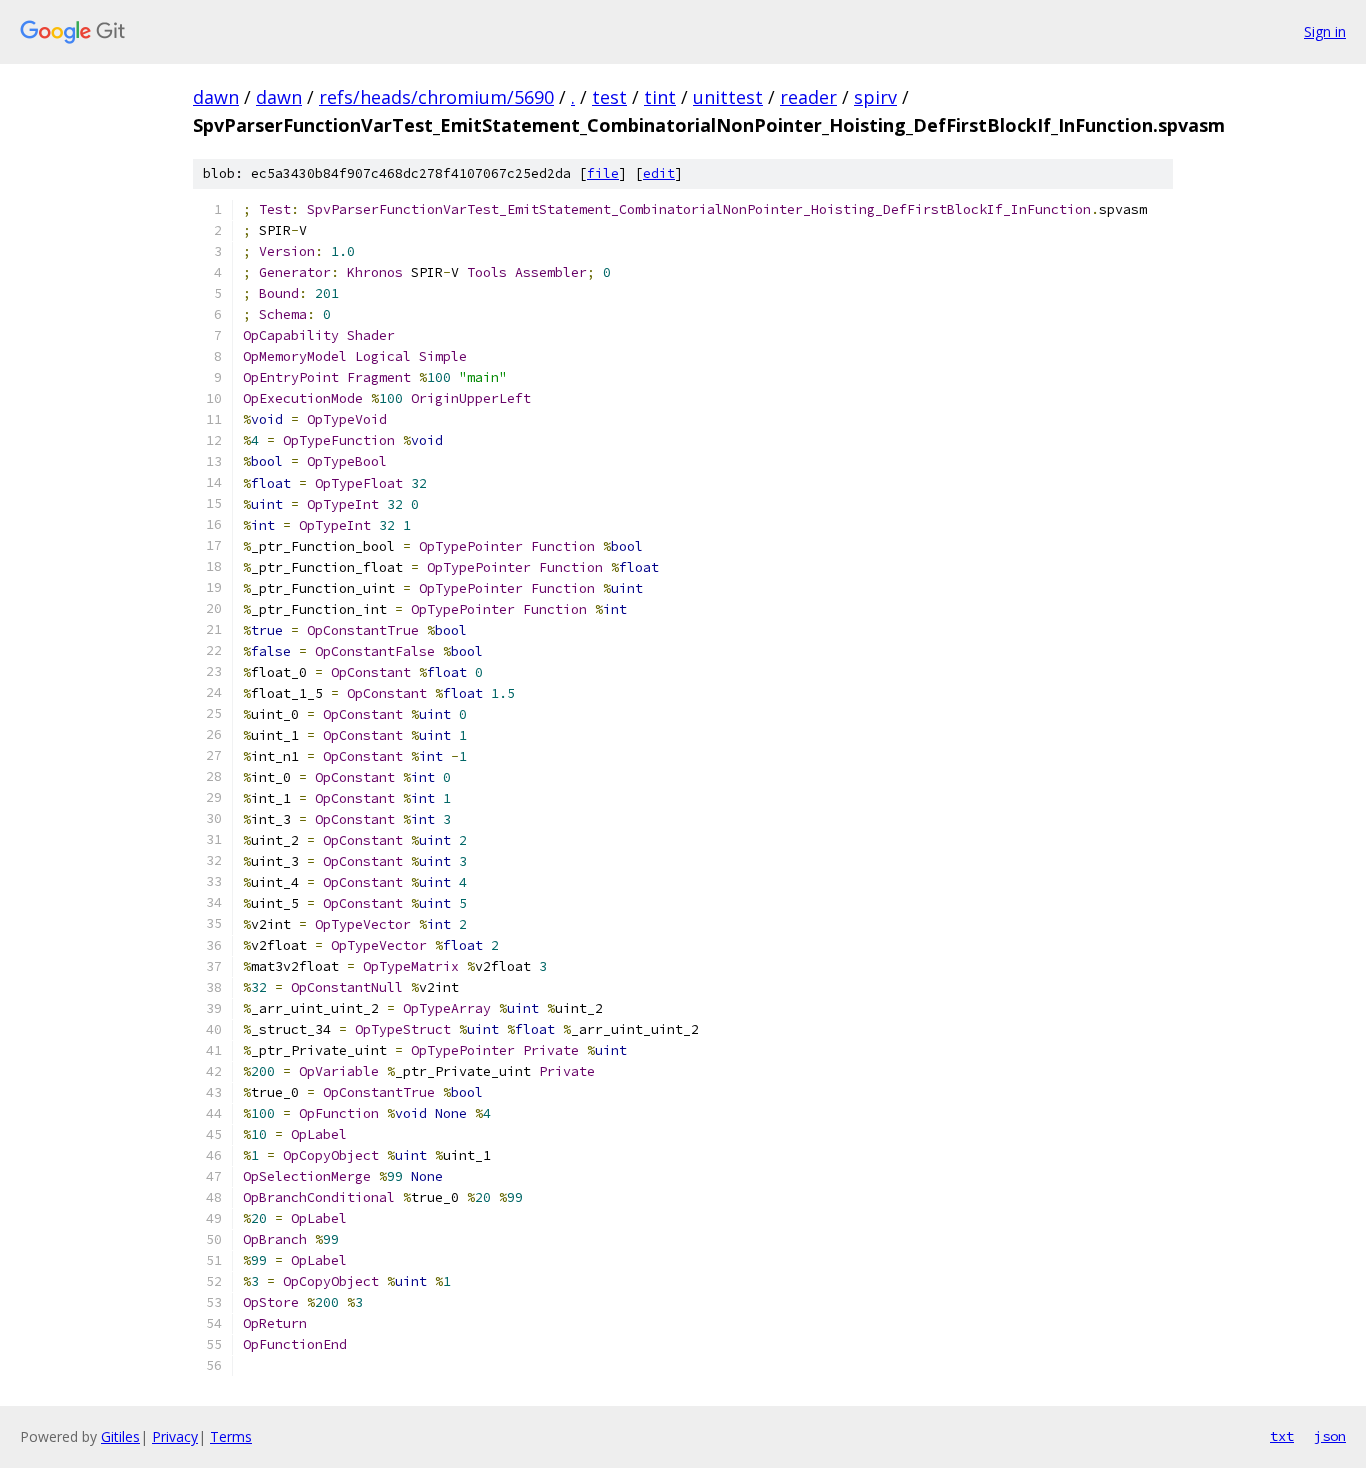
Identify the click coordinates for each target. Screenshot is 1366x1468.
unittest (728, 97)
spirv (875, 97)
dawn (216, 97)
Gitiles (120, 1436)
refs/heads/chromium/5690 (436, 97)
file (603, 173)
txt (1282, 1436)
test (609, 97)
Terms (231, 1436)
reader (808, 97)
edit (659, 173)
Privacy (175, 1436)
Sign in (1325, 31)
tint (660, 97)
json (1330, 1436)
